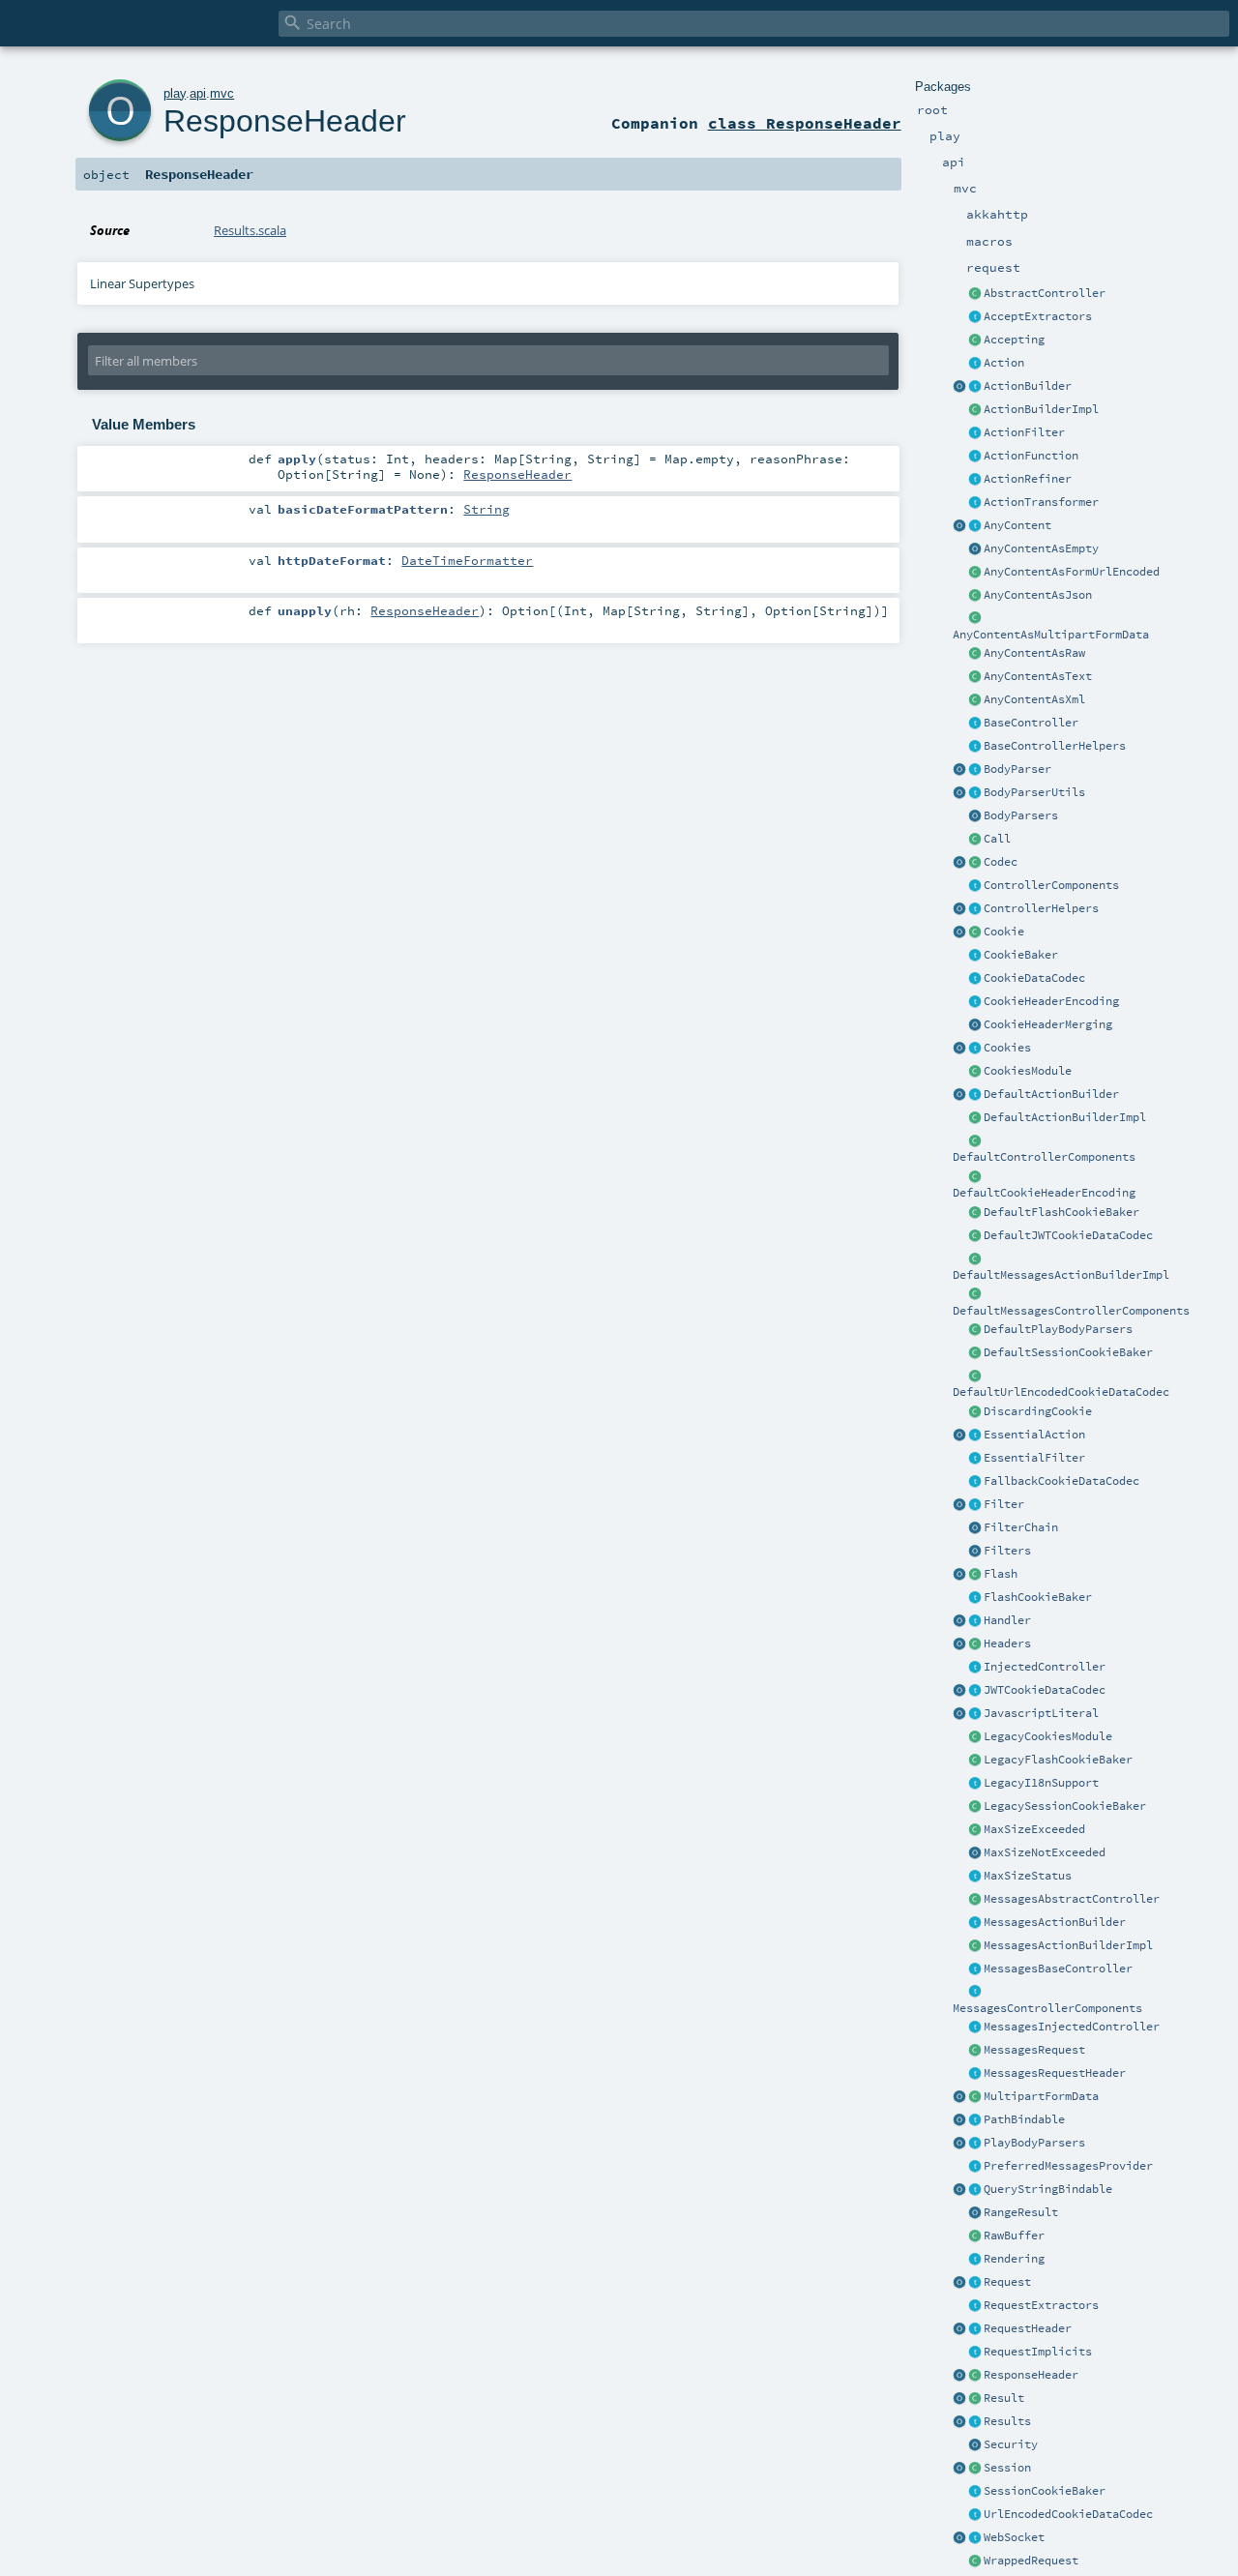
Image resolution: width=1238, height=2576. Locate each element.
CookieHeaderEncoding (1051, 1001)
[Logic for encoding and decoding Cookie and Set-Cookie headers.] (975, 1002)
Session (1007, 2468)
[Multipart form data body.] (975, 2097)
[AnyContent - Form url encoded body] (975, 573)
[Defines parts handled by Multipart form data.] (959, 2097)
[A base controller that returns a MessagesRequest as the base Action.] (975, 1969)
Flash (1001, 1574)
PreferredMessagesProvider (1068, 2166)
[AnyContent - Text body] (975, 677)
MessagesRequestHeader (1055, 2073)
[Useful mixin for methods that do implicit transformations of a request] (975, 2353)
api (198, 93)
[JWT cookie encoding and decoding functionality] (975, 1691)
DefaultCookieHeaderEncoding (1044, 1193)
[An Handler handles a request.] (975, 1621)
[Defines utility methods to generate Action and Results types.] (975, 724)
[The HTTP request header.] (975, 2329)
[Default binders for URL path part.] (959, 2120)
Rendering (1014, 2259)
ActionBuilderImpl (1041, 409)
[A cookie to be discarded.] (975, 1412)
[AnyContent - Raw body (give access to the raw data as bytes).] (975, 654)
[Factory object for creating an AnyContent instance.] (959, 526)
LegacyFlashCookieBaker (1058, 1760)
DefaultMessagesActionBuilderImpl (1061, 1275)
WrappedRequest (1031, 2561)
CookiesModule (1028, 1071)
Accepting (1014, 340)
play (175, 93)
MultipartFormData (1041, 2096)
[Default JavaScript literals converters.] (959, 1714)
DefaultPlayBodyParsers (1058, 1329)
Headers (1007, 1643)
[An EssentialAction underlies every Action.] (975, 1436)
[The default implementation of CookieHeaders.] (975, 1177)
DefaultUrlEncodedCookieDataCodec (1061, 1392)
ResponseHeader (1031, 2375)
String (486, 509)
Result (1004, 2398)
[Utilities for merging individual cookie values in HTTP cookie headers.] (975, 1025)
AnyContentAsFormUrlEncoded (1072, 572)
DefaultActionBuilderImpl (1065, 1117)
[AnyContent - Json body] (975, 596)
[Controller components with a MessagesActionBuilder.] (975, 1993)
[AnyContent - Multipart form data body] (975, 619)
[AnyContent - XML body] (975, 700)
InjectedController (1045, 1667)
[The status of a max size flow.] (975, 1877)
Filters (1007, 1551)
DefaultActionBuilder (1051, 1094)
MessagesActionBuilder (1055, 1922)
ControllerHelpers (1041, 908)
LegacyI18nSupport (1041, 1783)
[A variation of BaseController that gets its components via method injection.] (975, 1668)
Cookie (1004, 932)
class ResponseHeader (805, 123)
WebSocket (1014, 2537)
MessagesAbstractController (1072, 1899)
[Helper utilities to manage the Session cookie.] (975, 2492)
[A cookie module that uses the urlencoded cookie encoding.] (975, 1737)
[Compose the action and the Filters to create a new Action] (975, 1528)
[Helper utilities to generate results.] (959, 2422)
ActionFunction (1031, 456)
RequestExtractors (1041, 2305)
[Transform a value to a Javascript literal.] (975, 1714)
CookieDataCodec (1034, 978)
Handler (1007, 1620)
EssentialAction (1034, 1435)
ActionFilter (1024, 432)
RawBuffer (1014, 2235)
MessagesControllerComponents (1047, 2008)
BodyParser (1017, 769)
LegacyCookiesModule (1048, 1736)
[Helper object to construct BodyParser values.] (959, 770)
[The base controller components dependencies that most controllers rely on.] (975, 886)
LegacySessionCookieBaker (1065, 1806)
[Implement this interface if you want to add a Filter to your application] (975, 1505)
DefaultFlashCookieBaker (1061, 1212)
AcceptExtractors (1038, 316)
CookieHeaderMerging (1048, 1024)
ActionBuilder (1028, 386)
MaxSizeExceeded (1034, 1829)
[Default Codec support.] (959, 863)
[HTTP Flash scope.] (975, 1575)
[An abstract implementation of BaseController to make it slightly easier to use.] (975, 294)
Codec (1001, 862)
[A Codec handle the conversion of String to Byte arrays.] (975, 863)
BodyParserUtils (1034, 792)
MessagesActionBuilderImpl (1068, 1945)
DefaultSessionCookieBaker (1068, 1352)
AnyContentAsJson (1038, 595)
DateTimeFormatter (467, 560)
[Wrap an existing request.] (975, 2561)
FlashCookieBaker (1038, 1597)
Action (1004, 363)
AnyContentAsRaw (1034, 653)
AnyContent (1017, 525)
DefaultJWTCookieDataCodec (1068, 1235)
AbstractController (1045, 293)
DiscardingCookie (1038, 1411)
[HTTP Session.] (975, 2469)
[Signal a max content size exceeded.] (975, 1830)
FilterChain (1021, 1527)
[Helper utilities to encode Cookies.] (959, 1049)
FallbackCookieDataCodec (1061, 1481)
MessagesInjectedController (1072, 2027)
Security (1011, 2444)
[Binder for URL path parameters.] (975, 2120)
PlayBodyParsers (1034, 2143)
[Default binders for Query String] (959, 2190)
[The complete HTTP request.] (975, 2283)
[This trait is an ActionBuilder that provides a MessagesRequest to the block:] (975, 1923)
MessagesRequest (1034, 2050)
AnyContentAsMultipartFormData (1051, 635)
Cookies (1007, 1048)
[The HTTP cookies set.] (975, 1049)
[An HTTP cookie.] (975, 933)
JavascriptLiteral (1041, 1713)
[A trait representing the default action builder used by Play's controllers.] (975, 1095)
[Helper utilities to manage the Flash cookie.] (975, 1598)
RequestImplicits (1038, 2352)
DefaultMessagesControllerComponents (1071, 1311)
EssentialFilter (1034, 1458)
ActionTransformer (1041, 502)
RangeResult (1021, 2212)
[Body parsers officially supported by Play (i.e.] (975, 2144)
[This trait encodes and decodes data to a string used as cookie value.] (975, 979)
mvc (222, 93)
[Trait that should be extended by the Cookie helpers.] (975, 956)
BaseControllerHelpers (1055, 746)
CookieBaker (1021, 955)
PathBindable (1024, 2119)
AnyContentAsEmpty (1041, 548)
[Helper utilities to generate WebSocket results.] (959, 2538)
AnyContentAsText (1038, 676)
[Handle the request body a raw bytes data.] (975, 2236)
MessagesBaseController (1058, 1969)
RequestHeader (1028, 2328)
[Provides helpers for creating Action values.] (975, 387)
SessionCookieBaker (1045, 2491)
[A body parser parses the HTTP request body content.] (975, 770)
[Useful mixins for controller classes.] (975, 909)
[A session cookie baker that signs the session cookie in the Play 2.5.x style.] (975, 1807)
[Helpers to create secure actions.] (975, 2445)
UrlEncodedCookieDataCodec (1068, 2514)
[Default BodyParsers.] (975, 816)
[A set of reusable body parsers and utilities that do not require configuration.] (975, 793)
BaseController (1031, 723)
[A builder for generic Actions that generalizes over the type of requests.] (975, 457)
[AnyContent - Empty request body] (975, 549)
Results (1007, 2421)
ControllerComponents (1051, 885)
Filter (1004, 1504)
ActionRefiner (1028, 479)
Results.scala (250, 230)
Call (997, 839)
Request (1007, 2282)
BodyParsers (1021, 815)
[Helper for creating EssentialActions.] (959, 1436)
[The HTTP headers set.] (975, 1644)
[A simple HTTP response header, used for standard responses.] (975, 2376)
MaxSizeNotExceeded (1045, 1852)
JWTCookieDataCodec (1045, 1690)
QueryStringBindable (1048, 2189)
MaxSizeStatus (1028, 1876)
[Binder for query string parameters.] (975, 2190)
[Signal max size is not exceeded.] (975, 1853)
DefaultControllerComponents (1044, 1157)
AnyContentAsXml (1034, 699)
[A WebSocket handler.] (975, 2538)
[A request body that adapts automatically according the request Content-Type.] (975, 526)
